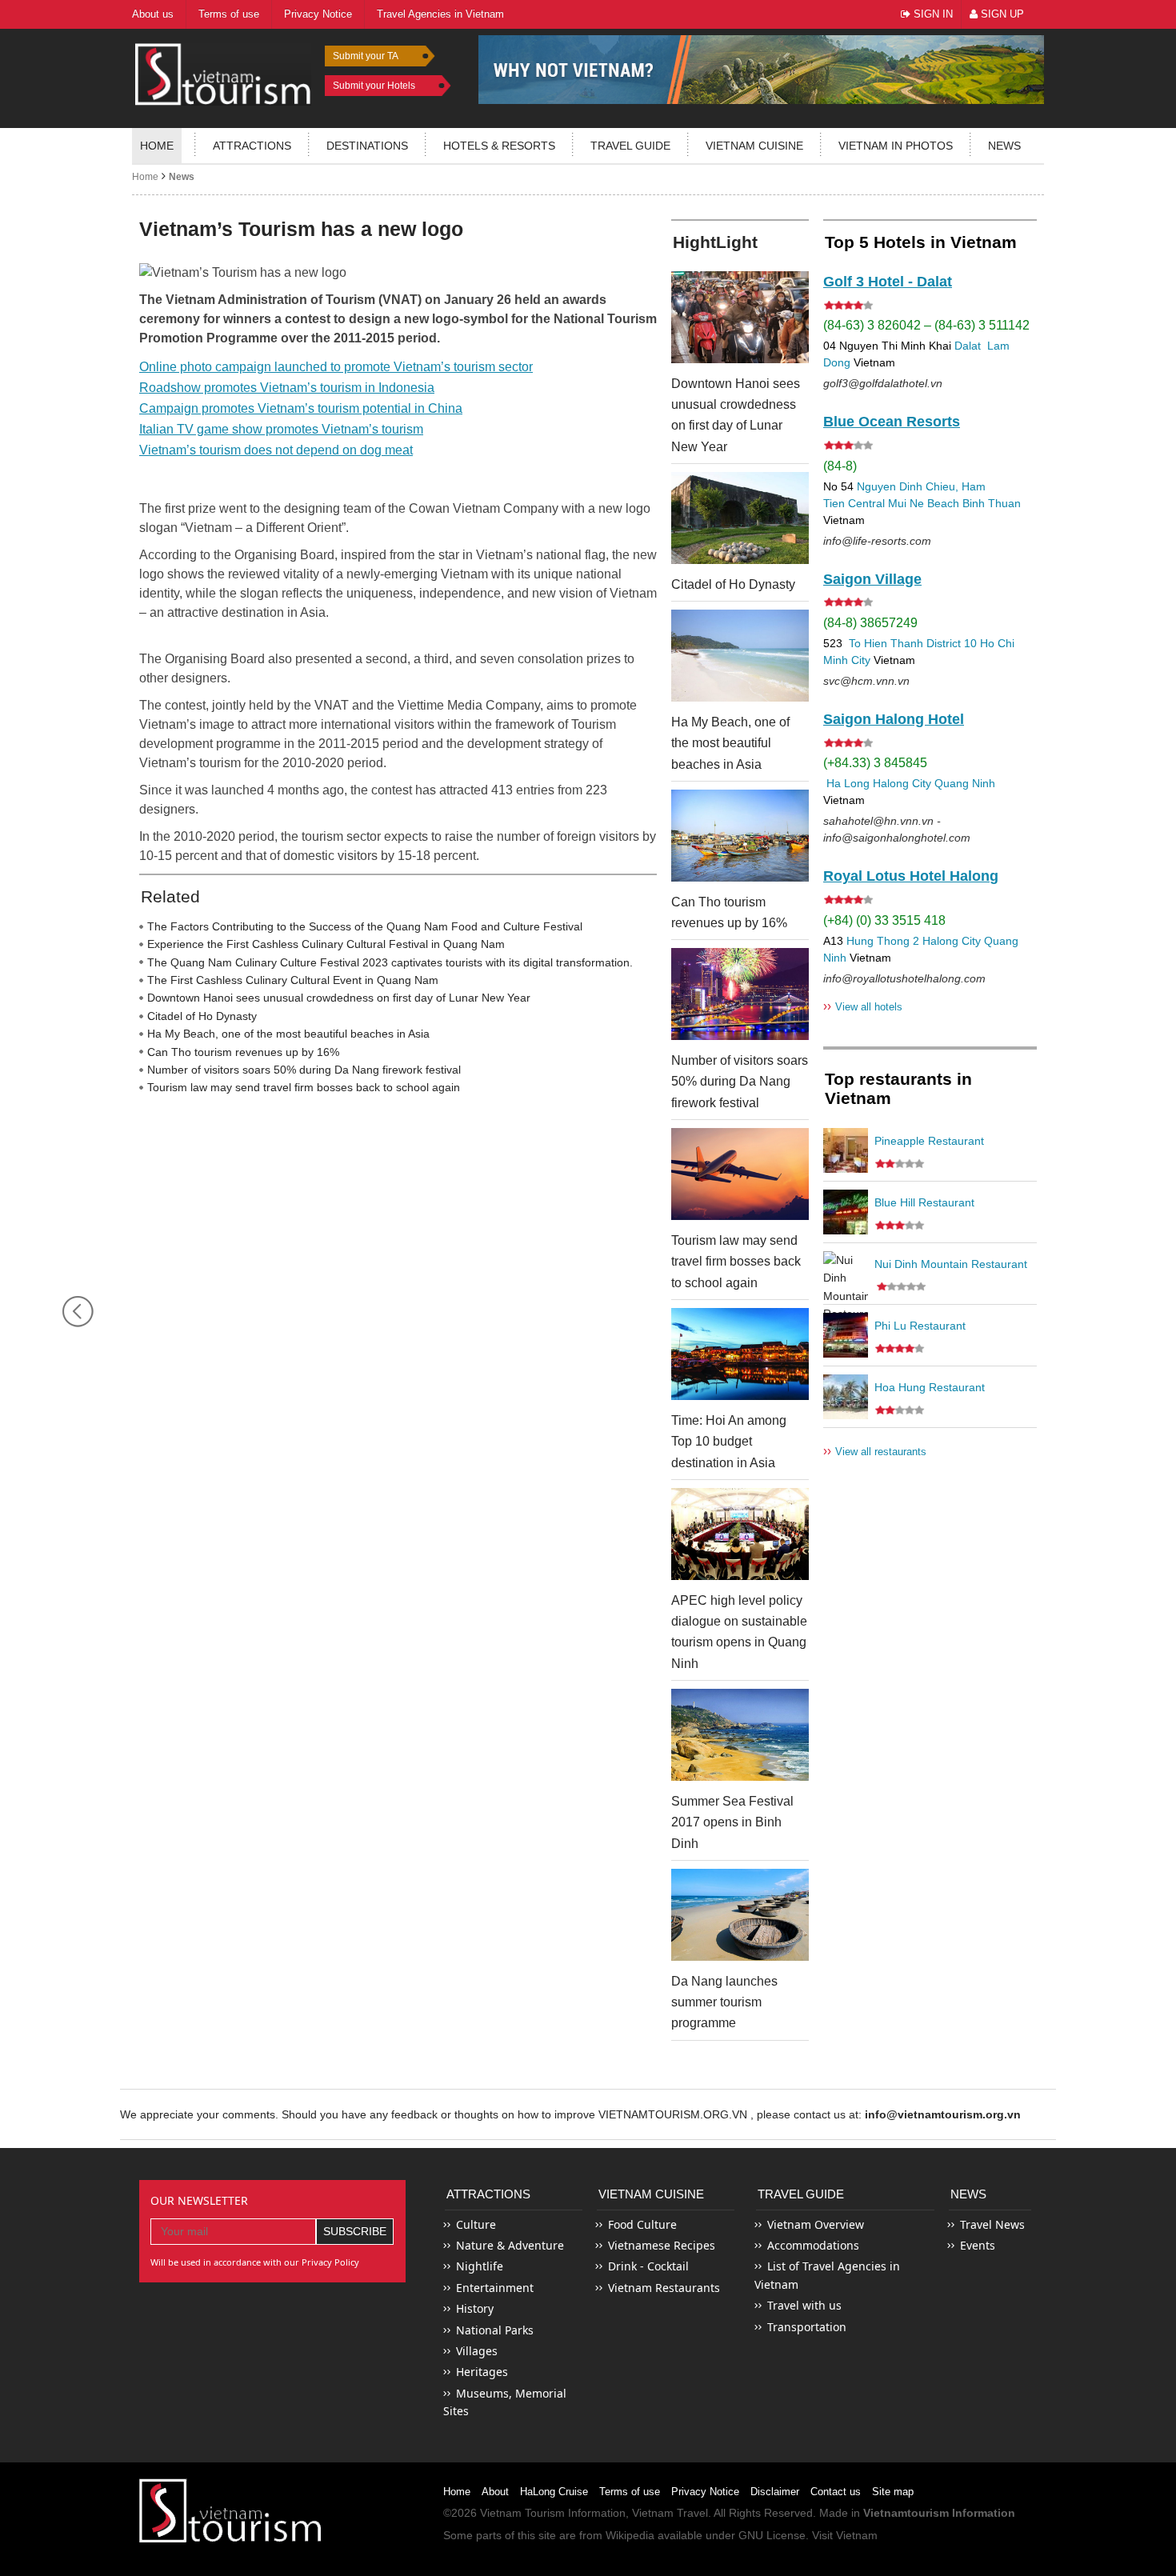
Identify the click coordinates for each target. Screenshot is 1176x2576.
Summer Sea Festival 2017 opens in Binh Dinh (732, 1822)
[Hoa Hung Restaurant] (846, 1397)
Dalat (968, 346)
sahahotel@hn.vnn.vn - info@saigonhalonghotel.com (897, 829)
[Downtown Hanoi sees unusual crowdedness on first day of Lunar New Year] (740, 317)
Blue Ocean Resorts (892, 422)
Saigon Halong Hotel (894, 719)
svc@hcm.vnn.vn (866, 681)
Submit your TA (366, 56)
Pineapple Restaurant (929, 1141)
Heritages (482, 2372)
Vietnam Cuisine (754, 146)
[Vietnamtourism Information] (223, 72)
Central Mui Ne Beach (904, 503)
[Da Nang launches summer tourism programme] (740, 1915)
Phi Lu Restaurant (920, 1326)
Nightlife (480, 2266)
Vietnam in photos (896, 146)
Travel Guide (801, 2194)
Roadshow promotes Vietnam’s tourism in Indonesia (287, 388)
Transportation (807, 2327)
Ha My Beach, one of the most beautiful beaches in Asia (288, 1034)
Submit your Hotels (374, 86)
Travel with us (804, 2305)
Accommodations (813, 2245)
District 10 (952, 643)
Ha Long (848, 783)
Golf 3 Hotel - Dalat (888, 282)
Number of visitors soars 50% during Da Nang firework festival (304, 1070)
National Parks (495, 2330)
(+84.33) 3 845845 (875, 763)
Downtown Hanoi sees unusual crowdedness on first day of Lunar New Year (339, 998)
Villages (477, 2351)
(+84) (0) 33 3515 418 (884, 920)
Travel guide (630, 146)
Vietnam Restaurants (664, 2288)
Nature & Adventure (510, 2245)
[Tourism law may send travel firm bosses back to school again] (740, 1174)
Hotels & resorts (499, 146)
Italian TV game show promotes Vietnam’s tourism (281, 429)
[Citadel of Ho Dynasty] (740, 518)
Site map (893, 2492)
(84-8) (840, 466)
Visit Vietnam (845, 2535)
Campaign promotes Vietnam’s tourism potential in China (301, 408)
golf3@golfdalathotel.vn (883, 383)
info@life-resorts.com (877, 541)
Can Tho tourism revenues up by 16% (243, 1052)
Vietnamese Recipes (662, 2245)
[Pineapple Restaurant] (846, 1150)
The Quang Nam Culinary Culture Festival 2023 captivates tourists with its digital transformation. (390, 962)
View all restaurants (875, 1451)
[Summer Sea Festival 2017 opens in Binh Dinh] (740, 1735)
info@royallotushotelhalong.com (904, 978)
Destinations (367, 146)
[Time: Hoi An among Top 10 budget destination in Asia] (740, 1354)
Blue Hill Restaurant (924, 1202)
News (1004, 146)
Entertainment (495, 2288)
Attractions (252, 146)
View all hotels (863, 1006)
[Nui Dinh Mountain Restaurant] (846, 1274)
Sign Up (1001, 14)
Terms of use (630, 2492)
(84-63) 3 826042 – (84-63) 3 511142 (926, 325)
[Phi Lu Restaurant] (846, 1335)
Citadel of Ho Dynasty (202, 1016)
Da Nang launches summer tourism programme (724, 2002)
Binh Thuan (992, 503)
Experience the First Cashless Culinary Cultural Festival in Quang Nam (326, 944)
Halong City (902, 783)
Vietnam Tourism (522, 2513)
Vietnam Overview (816, 2224)
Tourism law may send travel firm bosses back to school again (304, 1087)
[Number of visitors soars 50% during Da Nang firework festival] (740, 994)
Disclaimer (775, 2492)
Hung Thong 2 (883, 941)
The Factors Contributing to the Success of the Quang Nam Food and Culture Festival (365, 926)
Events (978, 2245)
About (495, 2492)
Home (157, 146)
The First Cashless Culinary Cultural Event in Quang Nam (293, 980)
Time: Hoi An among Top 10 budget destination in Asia (729, 1442)
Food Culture (642, 2224)
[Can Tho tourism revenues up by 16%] (740, 836)
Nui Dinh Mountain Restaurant (951, 1264)
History (475, 2308)
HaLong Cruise (554, 2492)
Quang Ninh (965, 783)
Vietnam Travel (670, 2513)
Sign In (932, 14)
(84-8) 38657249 (870, 623)
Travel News (992, 2224)
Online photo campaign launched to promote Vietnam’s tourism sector (336, 367)
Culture (476, 2224)
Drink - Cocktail (648, 2266)
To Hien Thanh (884, 643)
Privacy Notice (705, 2492)
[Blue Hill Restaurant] (846, 1212)
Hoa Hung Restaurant (930, 1387)
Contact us (836, 2492)
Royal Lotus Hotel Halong (911, 876)
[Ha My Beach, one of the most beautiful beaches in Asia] (740, 656)
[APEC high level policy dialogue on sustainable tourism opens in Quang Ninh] (740, 1534)
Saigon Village (872, 579)
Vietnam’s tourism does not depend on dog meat (276, 450)
